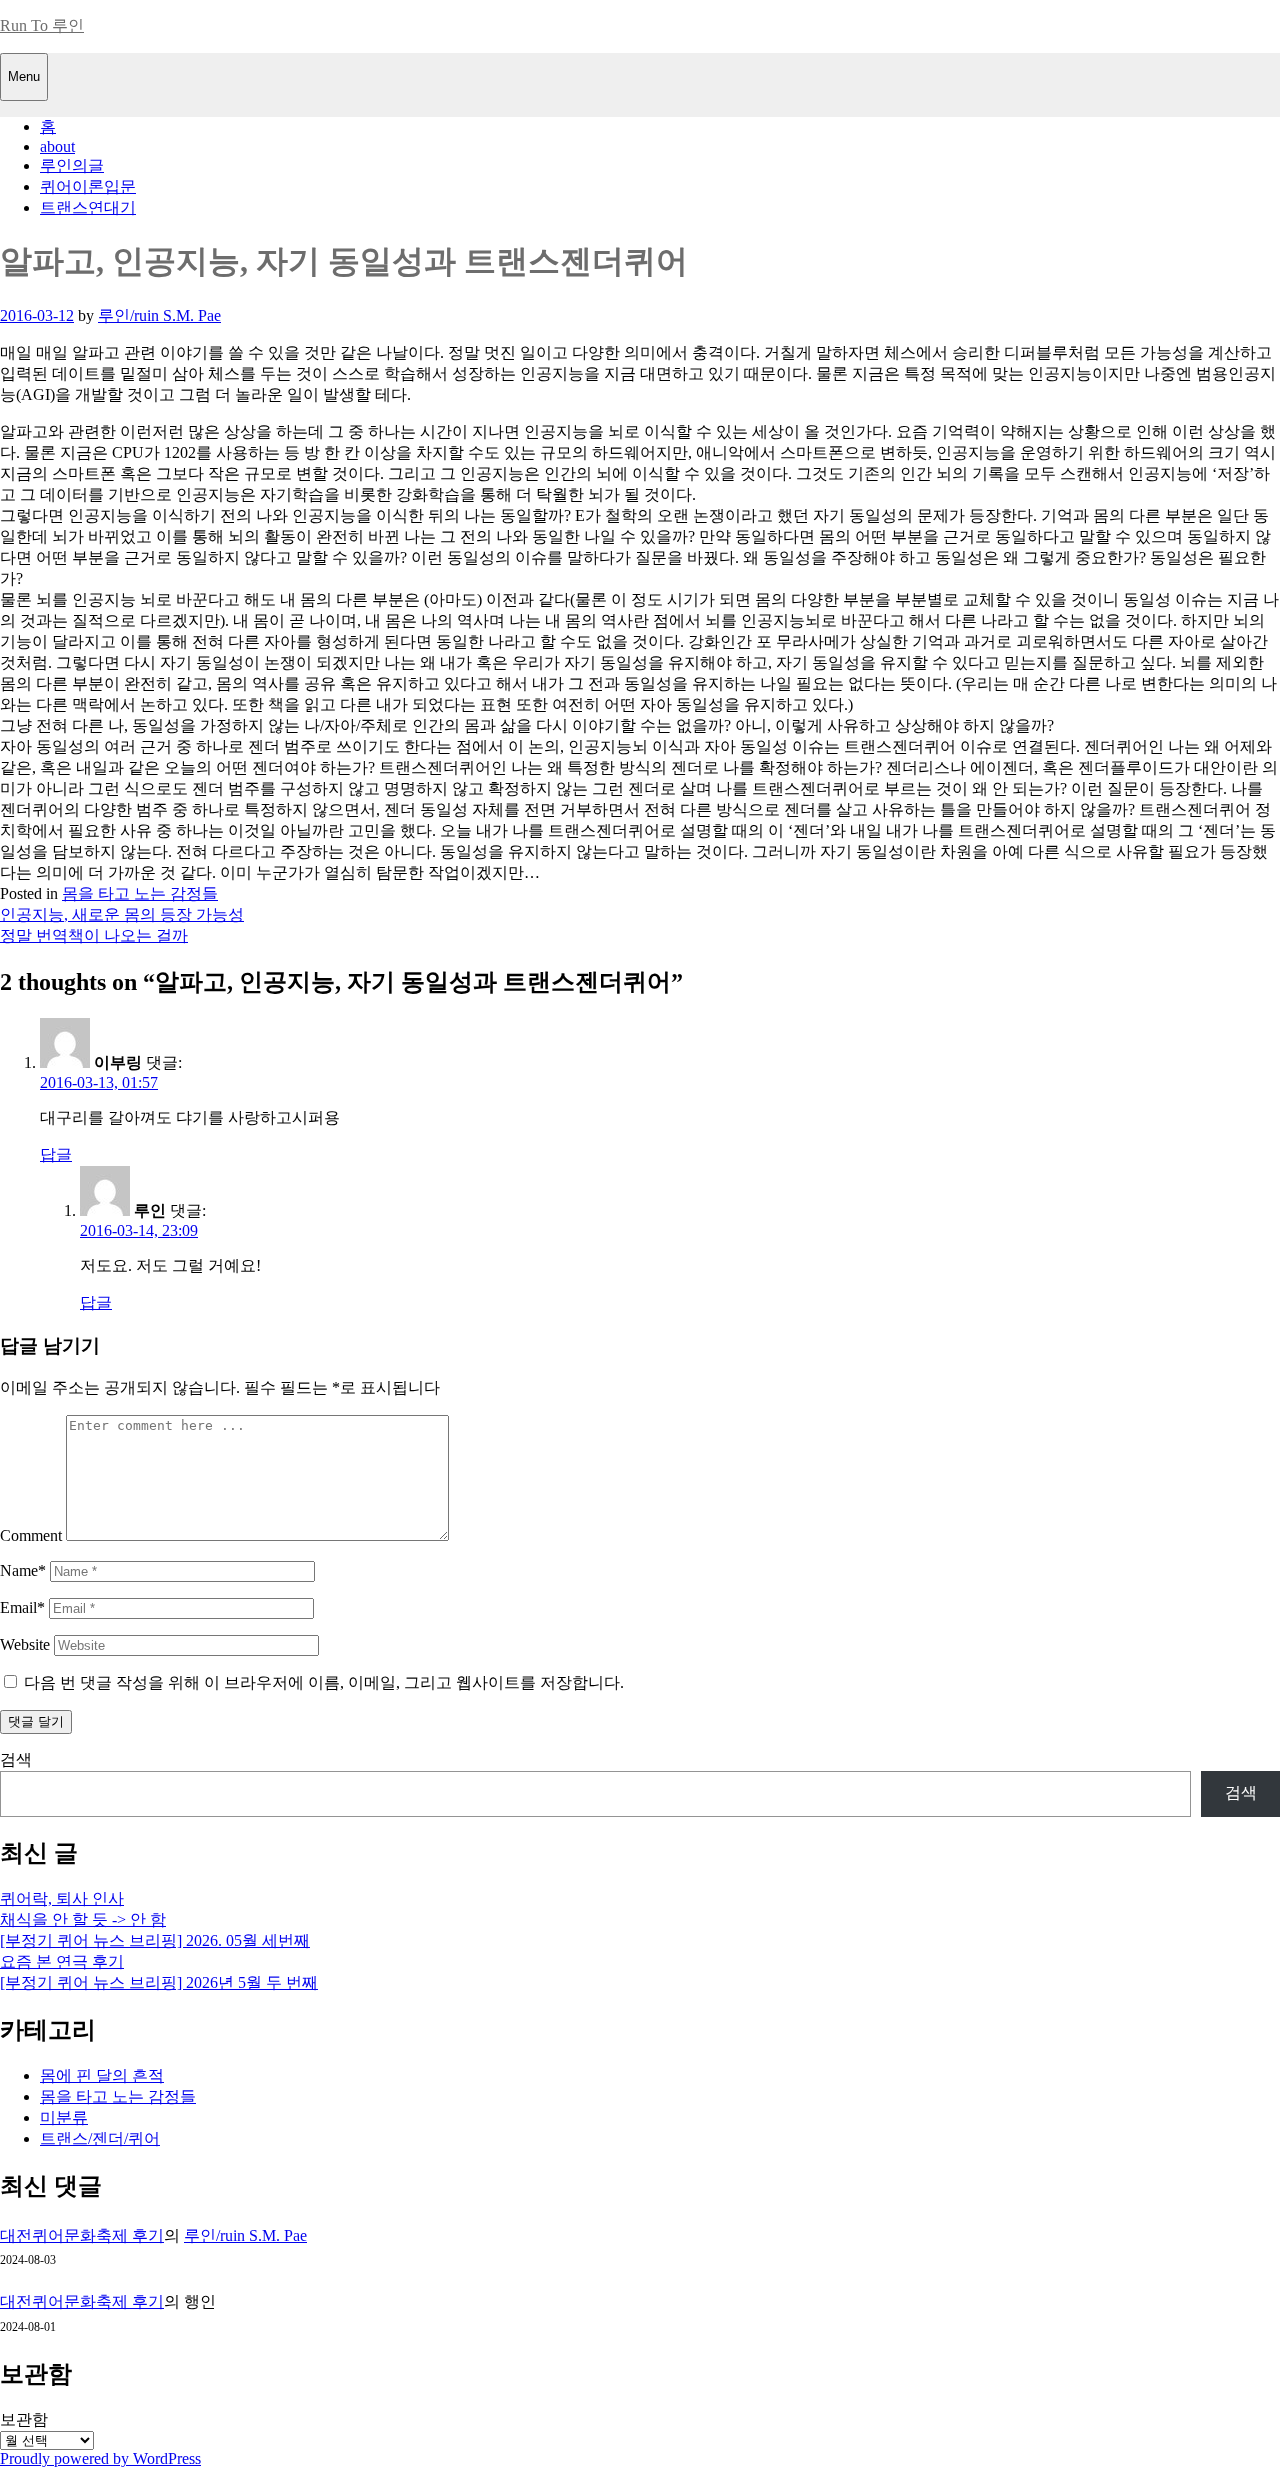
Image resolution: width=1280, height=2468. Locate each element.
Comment (31, 1535)
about (57, 146)
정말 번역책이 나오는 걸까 (94, 935)
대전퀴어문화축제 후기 (82, 2235)
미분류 (64, 2117)
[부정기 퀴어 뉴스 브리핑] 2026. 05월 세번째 (155, 1940)
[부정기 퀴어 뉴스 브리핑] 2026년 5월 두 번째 (159, 1982)
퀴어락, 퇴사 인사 (62, 1898)
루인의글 (72, 165)
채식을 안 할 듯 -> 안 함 (83, 1919)
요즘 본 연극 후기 (62, 1961)
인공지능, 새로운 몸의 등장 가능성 (122, 914)
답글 (56, 1154)
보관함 (24, 2419)
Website (25, 1644)
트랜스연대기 (88, 207)
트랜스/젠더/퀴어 (100, 2138)
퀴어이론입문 (88, 186)
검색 (16, 1759)
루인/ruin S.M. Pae (159, 315)
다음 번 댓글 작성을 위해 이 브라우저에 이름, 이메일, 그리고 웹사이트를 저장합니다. (324, 1682)
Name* (23, 1570)
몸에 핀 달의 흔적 (102, 2075)
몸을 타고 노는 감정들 (140, 893)
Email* (22, 1607)
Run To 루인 (42, 25)
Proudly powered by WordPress (100, 2458)
